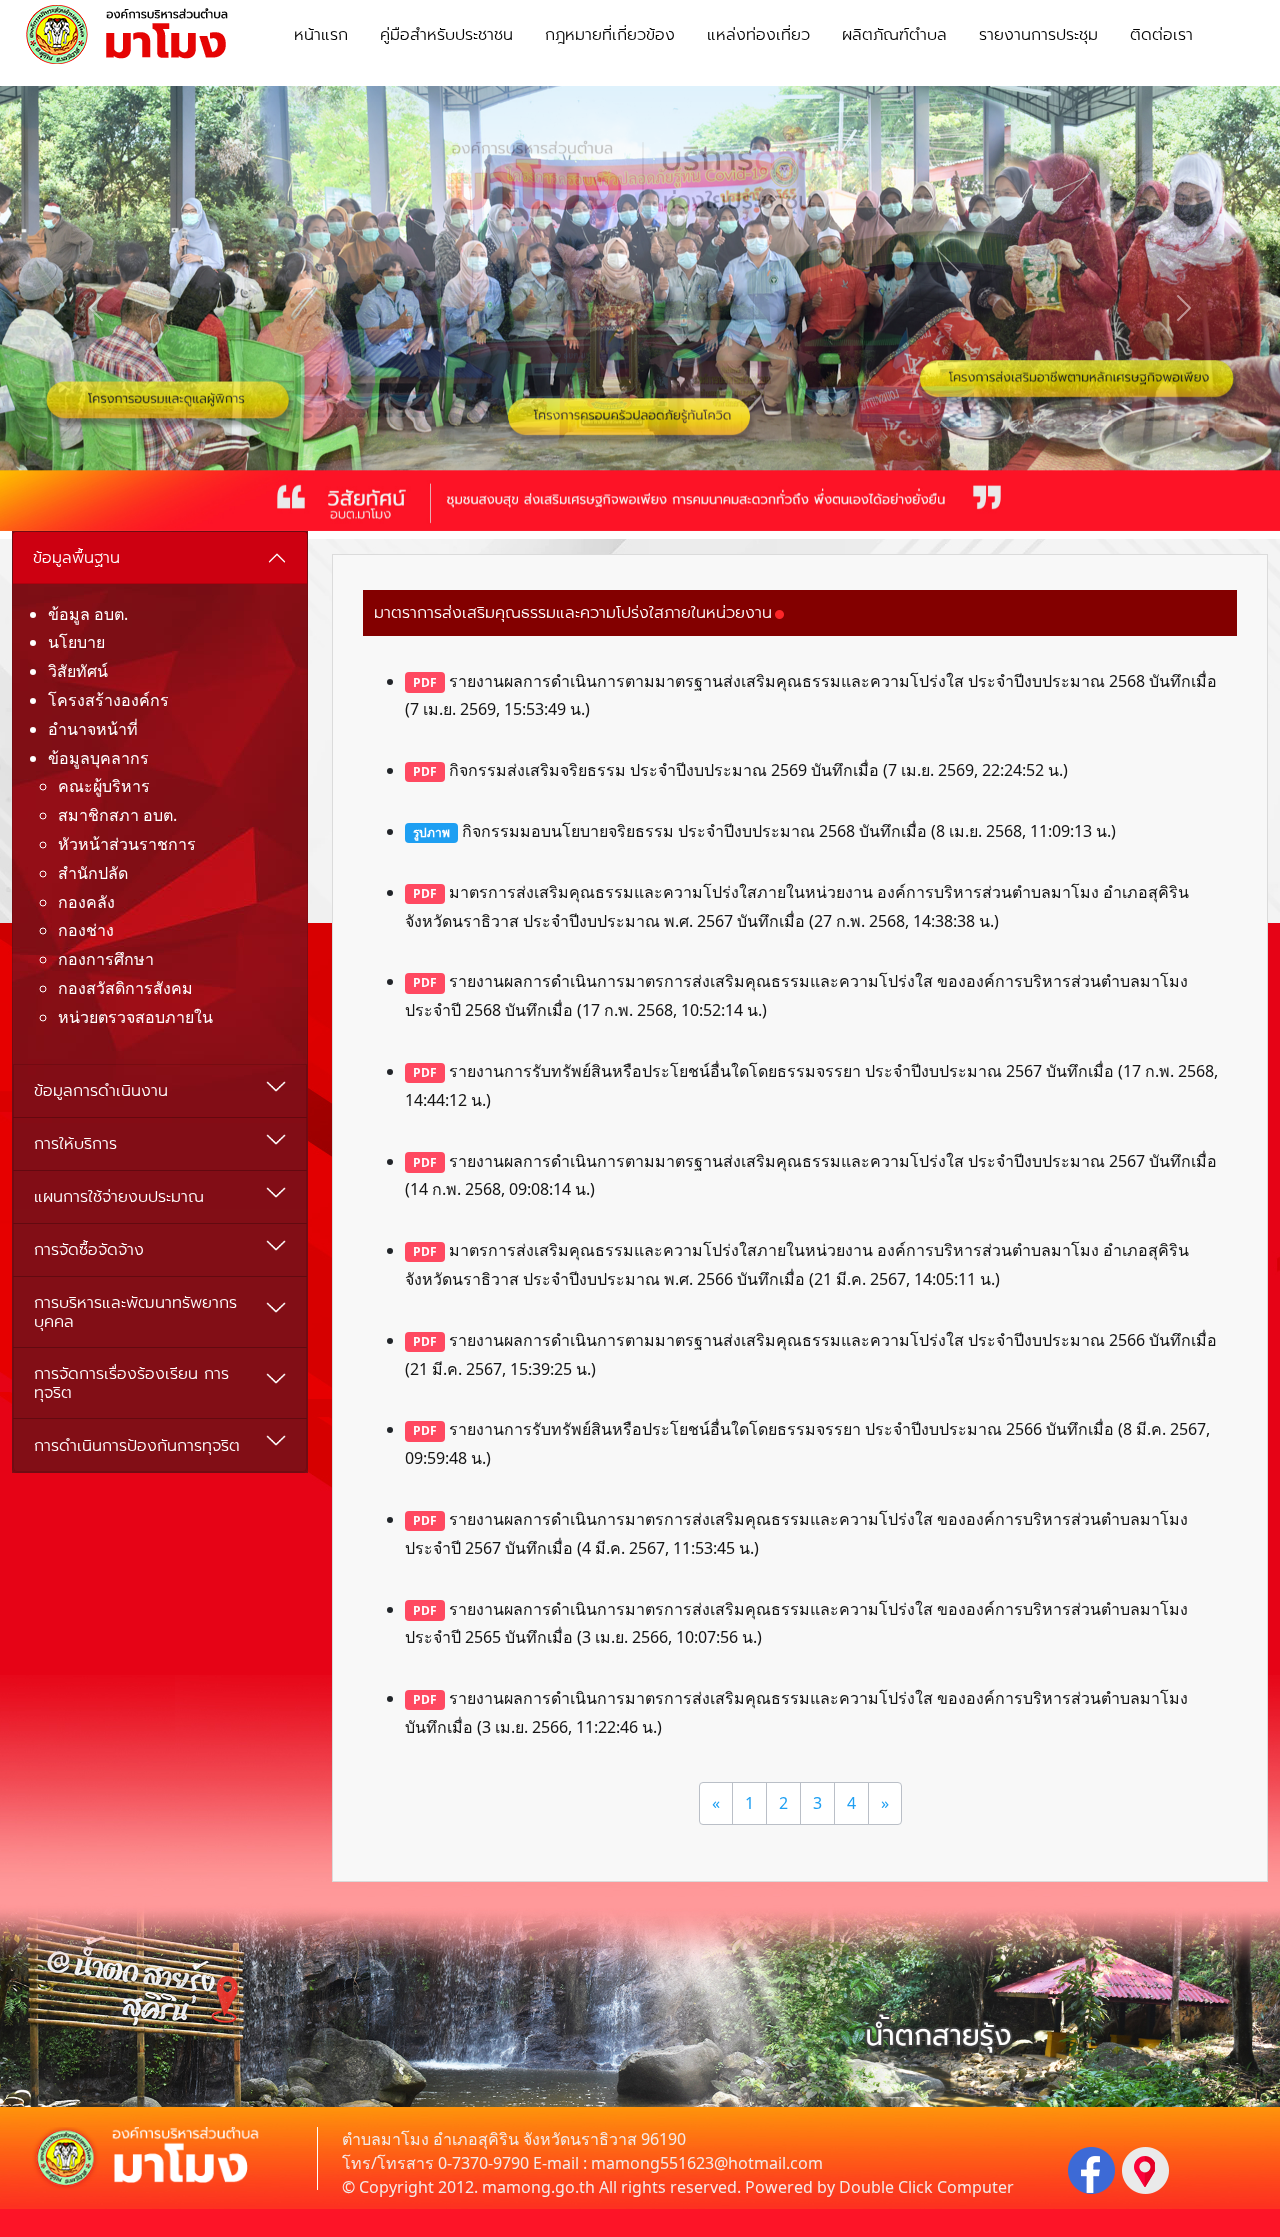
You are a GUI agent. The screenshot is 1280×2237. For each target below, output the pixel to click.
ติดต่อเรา (1161, 34)
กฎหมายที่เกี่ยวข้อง (610, 34)
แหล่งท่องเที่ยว (758, 34)
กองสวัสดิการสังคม (125, 988)
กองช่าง (86, 930)
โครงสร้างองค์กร (108, 700)
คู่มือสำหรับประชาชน (446, 34)
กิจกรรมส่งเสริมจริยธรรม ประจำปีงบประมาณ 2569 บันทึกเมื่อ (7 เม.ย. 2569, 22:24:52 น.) (740, 770)
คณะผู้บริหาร (104, 786)
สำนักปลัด (93, 873)
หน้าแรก (321, 34)
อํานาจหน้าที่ (93, 729)
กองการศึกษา (106, 959)
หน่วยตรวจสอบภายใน (135, 1017)
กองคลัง (86, 902)
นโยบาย (76, 642)
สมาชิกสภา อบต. (117, 815)
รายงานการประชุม (1038, 34)
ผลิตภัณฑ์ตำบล (894, 34)
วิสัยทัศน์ (78, 671)
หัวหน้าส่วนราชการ (127, 844)
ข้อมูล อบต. (88, 614)
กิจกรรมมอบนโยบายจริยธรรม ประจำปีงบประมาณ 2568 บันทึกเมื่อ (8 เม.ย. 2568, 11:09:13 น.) (764, 831)
